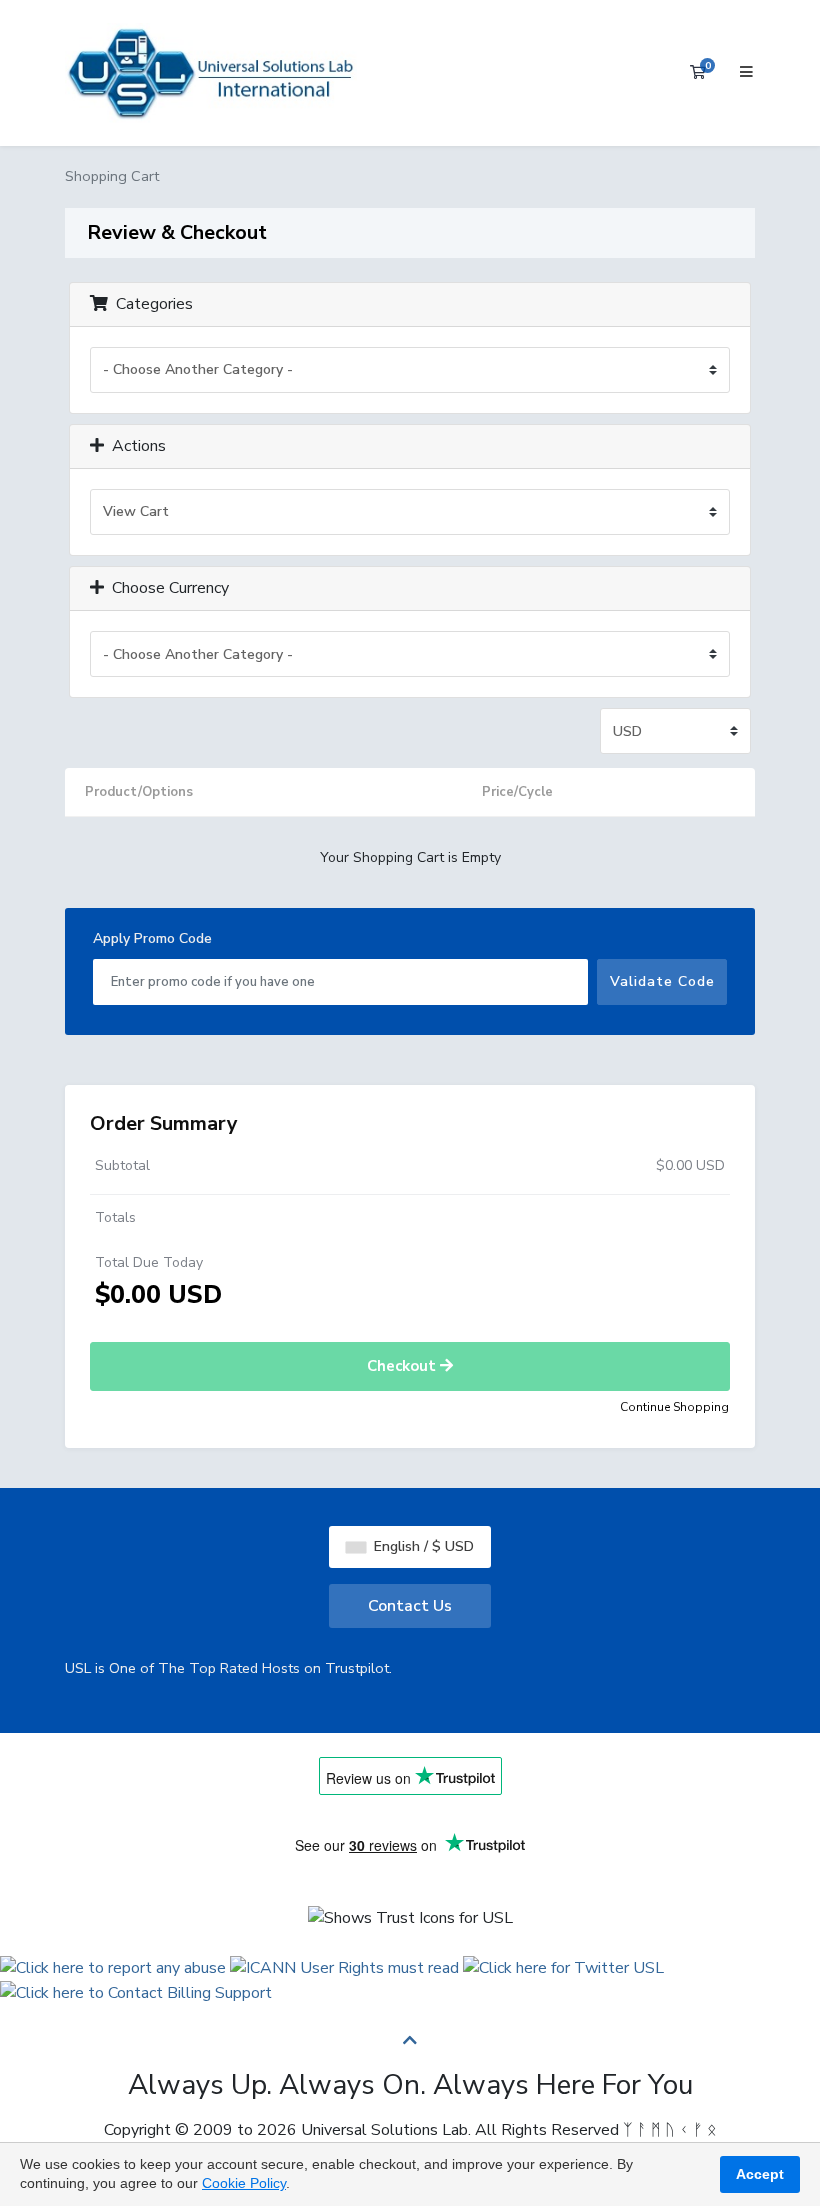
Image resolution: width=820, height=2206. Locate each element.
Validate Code (662, 981)
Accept (760, 2174)
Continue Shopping (674, 1407)
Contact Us (410, 1606)
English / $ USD (422, 1546)
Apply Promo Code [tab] (152, 938)
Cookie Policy (244, 2183)
